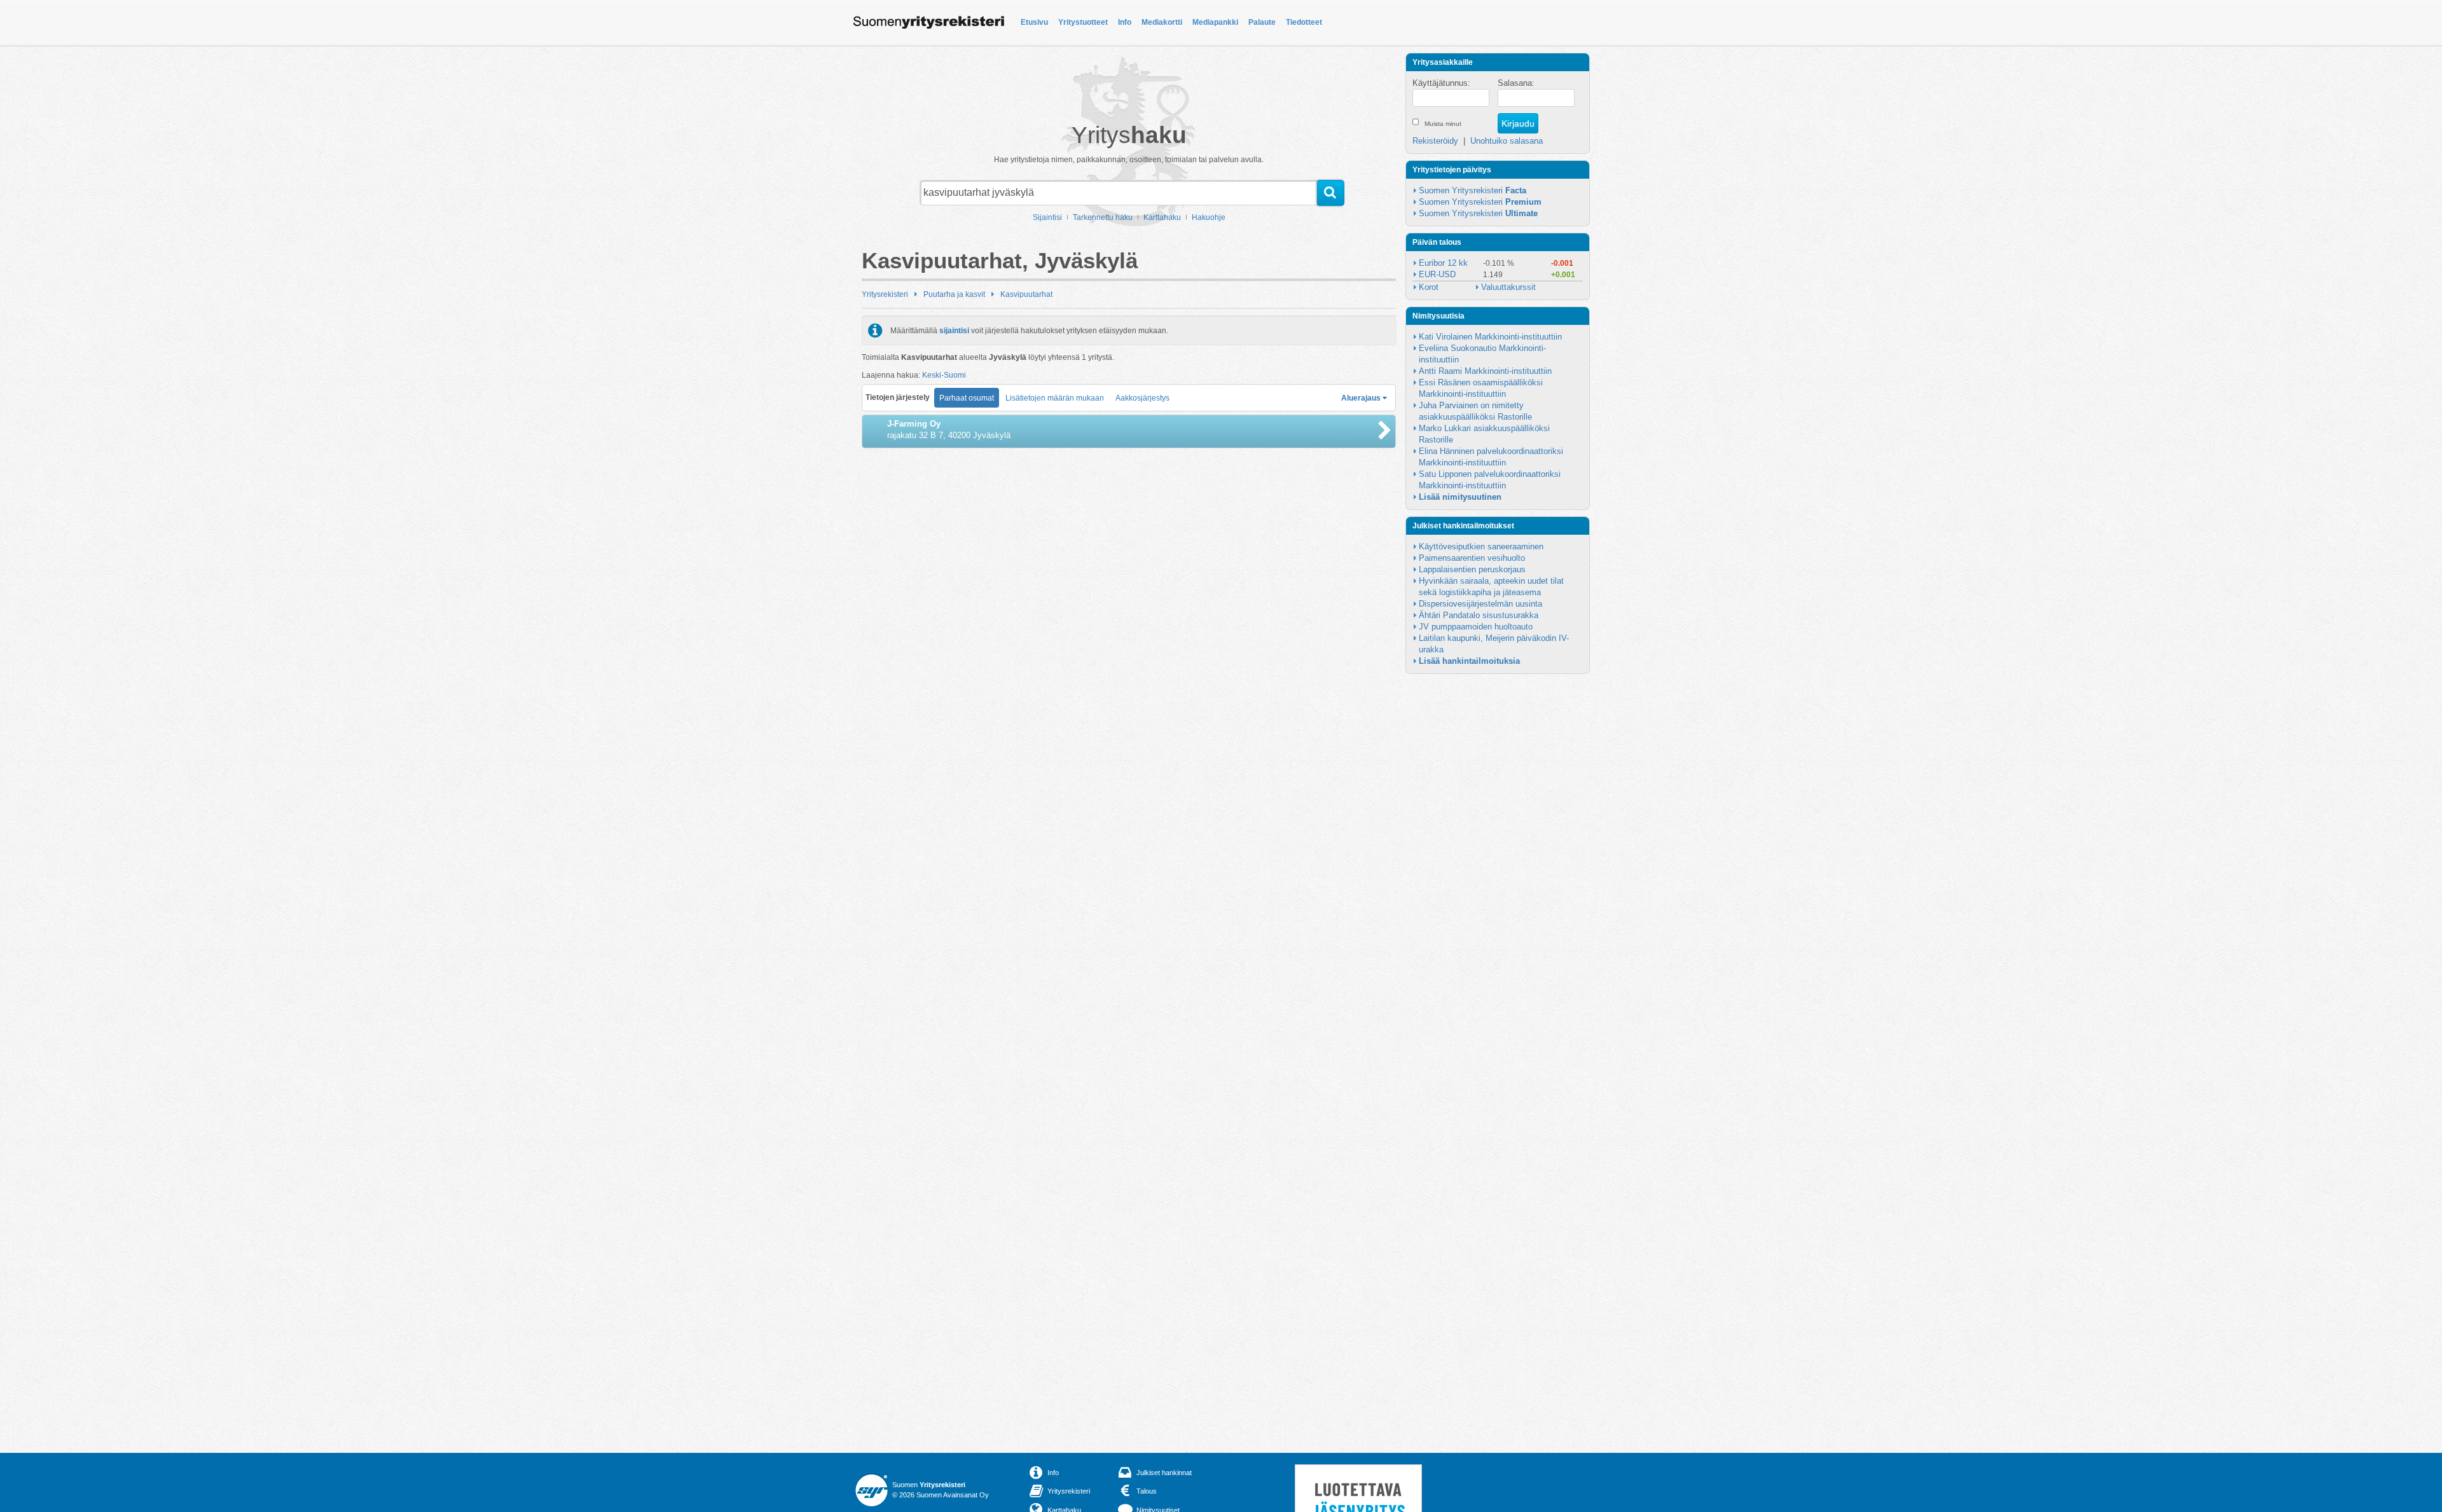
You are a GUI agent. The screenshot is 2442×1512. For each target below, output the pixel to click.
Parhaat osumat (967, 398)
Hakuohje (1209, 217)
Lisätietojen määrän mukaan (1055, 398)
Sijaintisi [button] (1047, 217)
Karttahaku (1162, 217)
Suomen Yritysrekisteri (1473, 190)
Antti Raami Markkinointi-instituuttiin (1485, 371)
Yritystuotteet (1083, 22)
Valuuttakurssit (1508, 287)
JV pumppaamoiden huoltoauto (1476, 627)
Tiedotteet (1304, 22)
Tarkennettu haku (1103, 217)
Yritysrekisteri (885, 294)
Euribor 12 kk (1443, 263)
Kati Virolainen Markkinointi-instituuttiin (1490, 337)
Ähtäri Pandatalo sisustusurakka (1479, 615)
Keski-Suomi (944, 375)
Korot (1429, 287)
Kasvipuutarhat (1026, 294)
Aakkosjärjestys (1142, 398)
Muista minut (1443, 124)
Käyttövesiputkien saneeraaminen (1481, 546)
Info (1125, 22)
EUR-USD (1437, 274)
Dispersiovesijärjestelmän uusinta (1480, 604)
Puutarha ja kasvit (954, 294)
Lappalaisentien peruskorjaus (1472, 569)
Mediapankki (1215, 22)
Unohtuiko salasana (1507, 141)
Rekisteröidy (1435, 141)
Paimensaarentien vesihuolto (1472, 558)
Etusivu (1034, 22)
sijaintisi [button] (954, 331)
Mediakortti (1162, 22)
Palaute (1262, 22)
